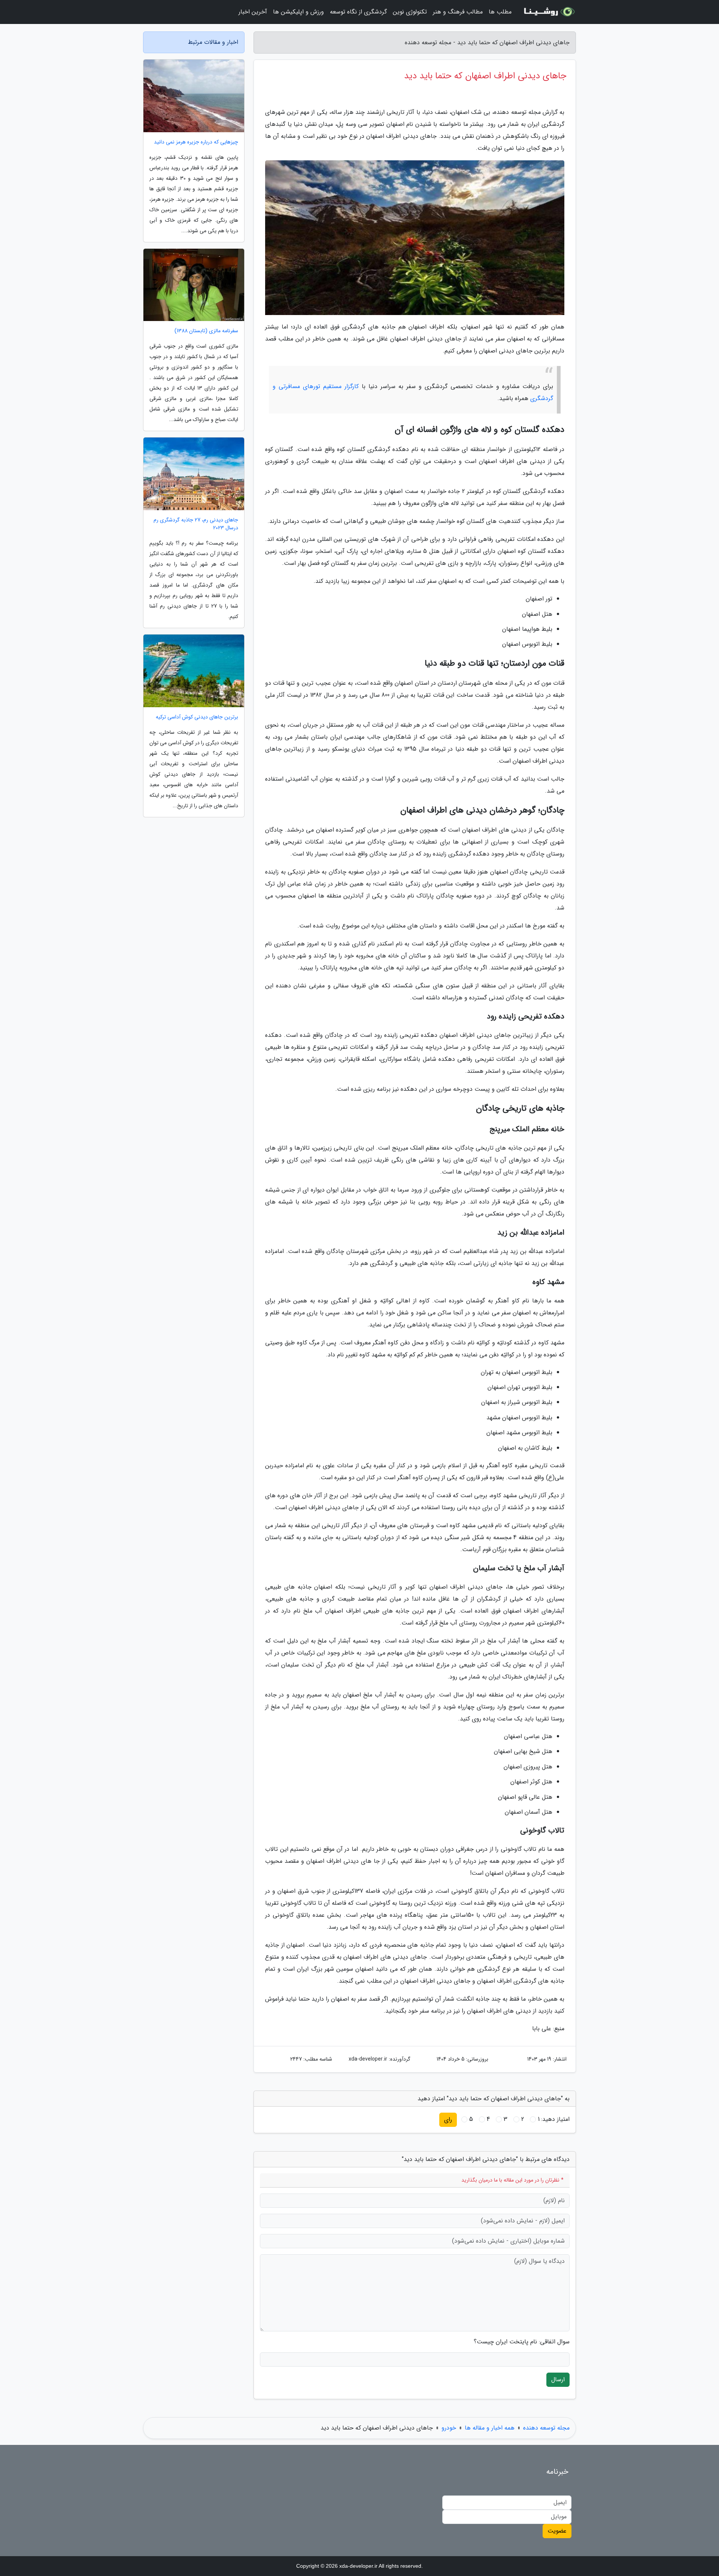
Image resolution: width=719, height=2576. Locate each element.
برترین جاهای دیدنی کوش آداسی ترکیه (197, 717)
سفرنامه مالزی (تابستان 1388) (206, 331)
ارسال (558, 2380)
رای (448, 2120)
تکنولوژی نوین (410, 12)
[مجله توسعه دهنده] (548, 12)
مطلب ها (500, 12)
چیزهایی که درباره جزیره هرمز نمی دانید (196, 142)
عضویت (557, 2531)
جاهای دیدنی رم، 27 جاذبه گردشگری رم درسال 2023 (196, 524)
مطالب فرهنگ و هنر (458, 12)
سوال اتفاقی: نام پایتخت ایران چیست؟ (522, 2342)
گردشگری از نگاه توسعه (358, 12)
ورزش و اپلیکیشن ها (298, 12)
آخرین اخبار (253, 12)
